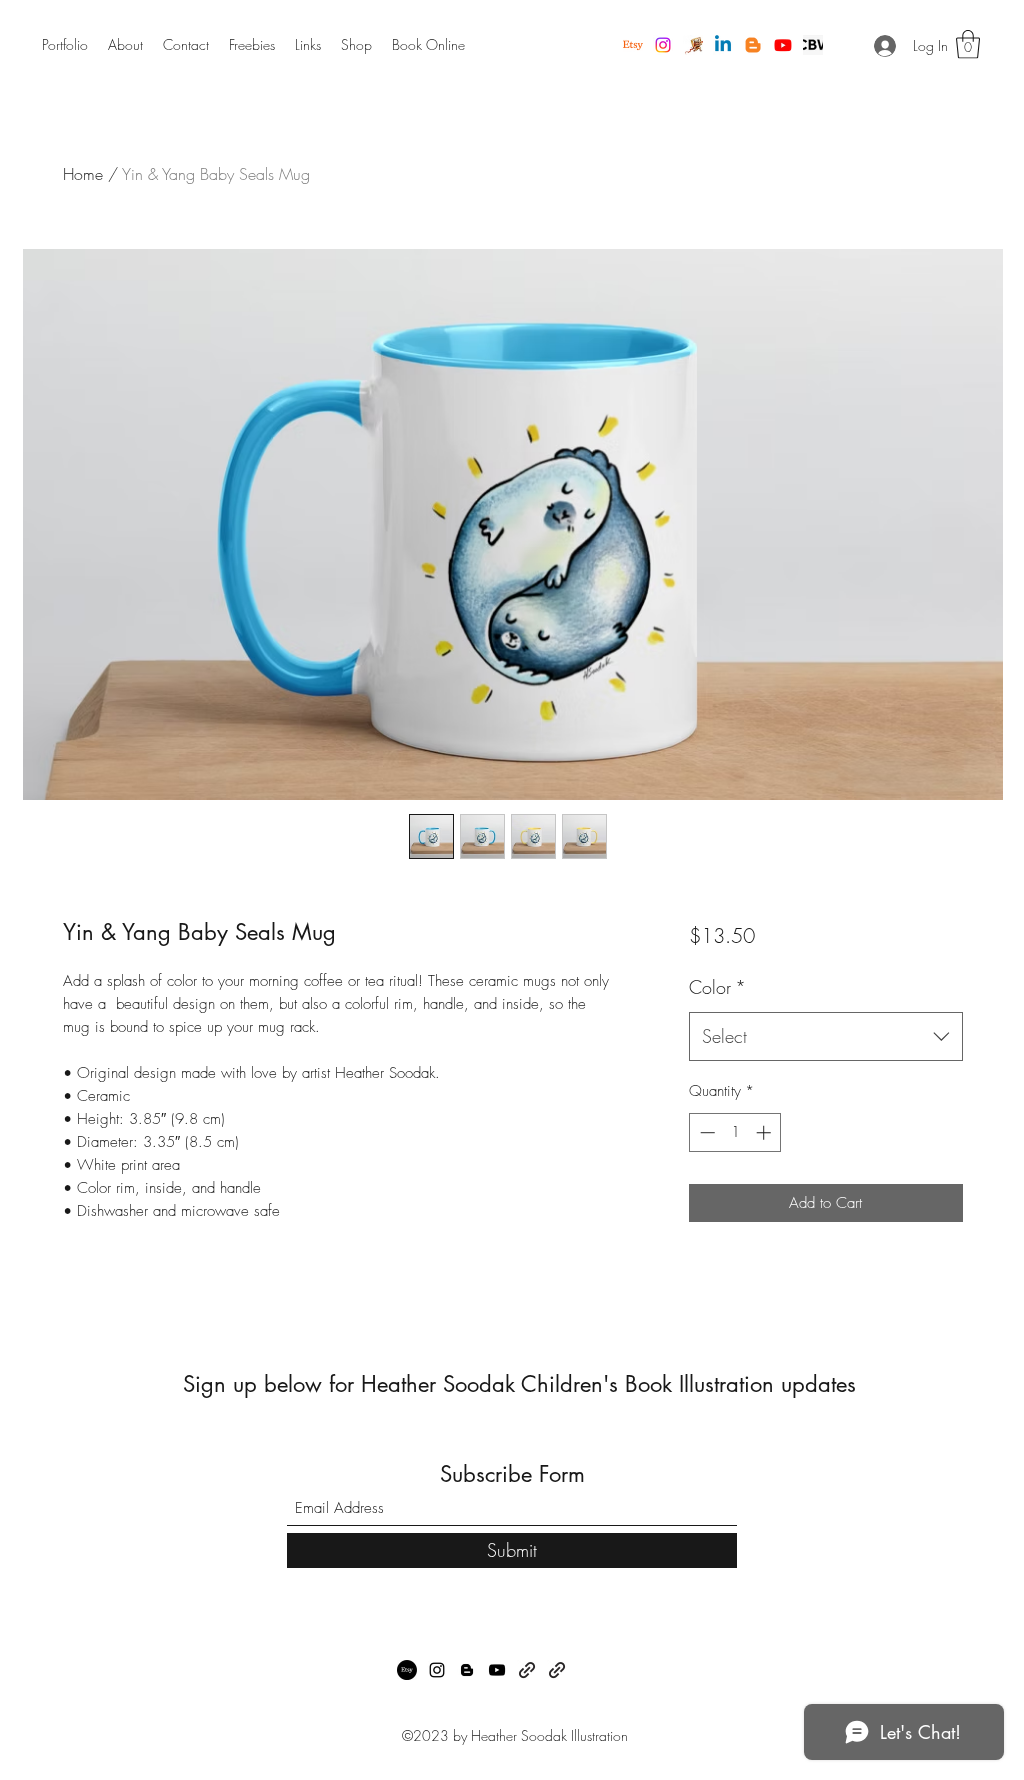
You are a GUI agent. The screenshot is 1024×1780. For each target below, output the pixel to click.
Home (83, 174)
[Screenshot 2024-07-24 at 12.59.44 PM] (693, 45)
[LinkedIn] (723, 45)
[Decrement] (705, 1132)
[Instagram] (663, 45)
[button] (968, 44)
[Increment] (765, 1132)
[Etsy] (633, 45)
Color (717, 987)
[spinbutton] (735, 1132)
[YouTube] (783, 45)
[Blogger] (753, 45)
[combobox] (825, 1037)
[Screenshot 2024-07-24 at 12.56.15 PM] (813, 45)
